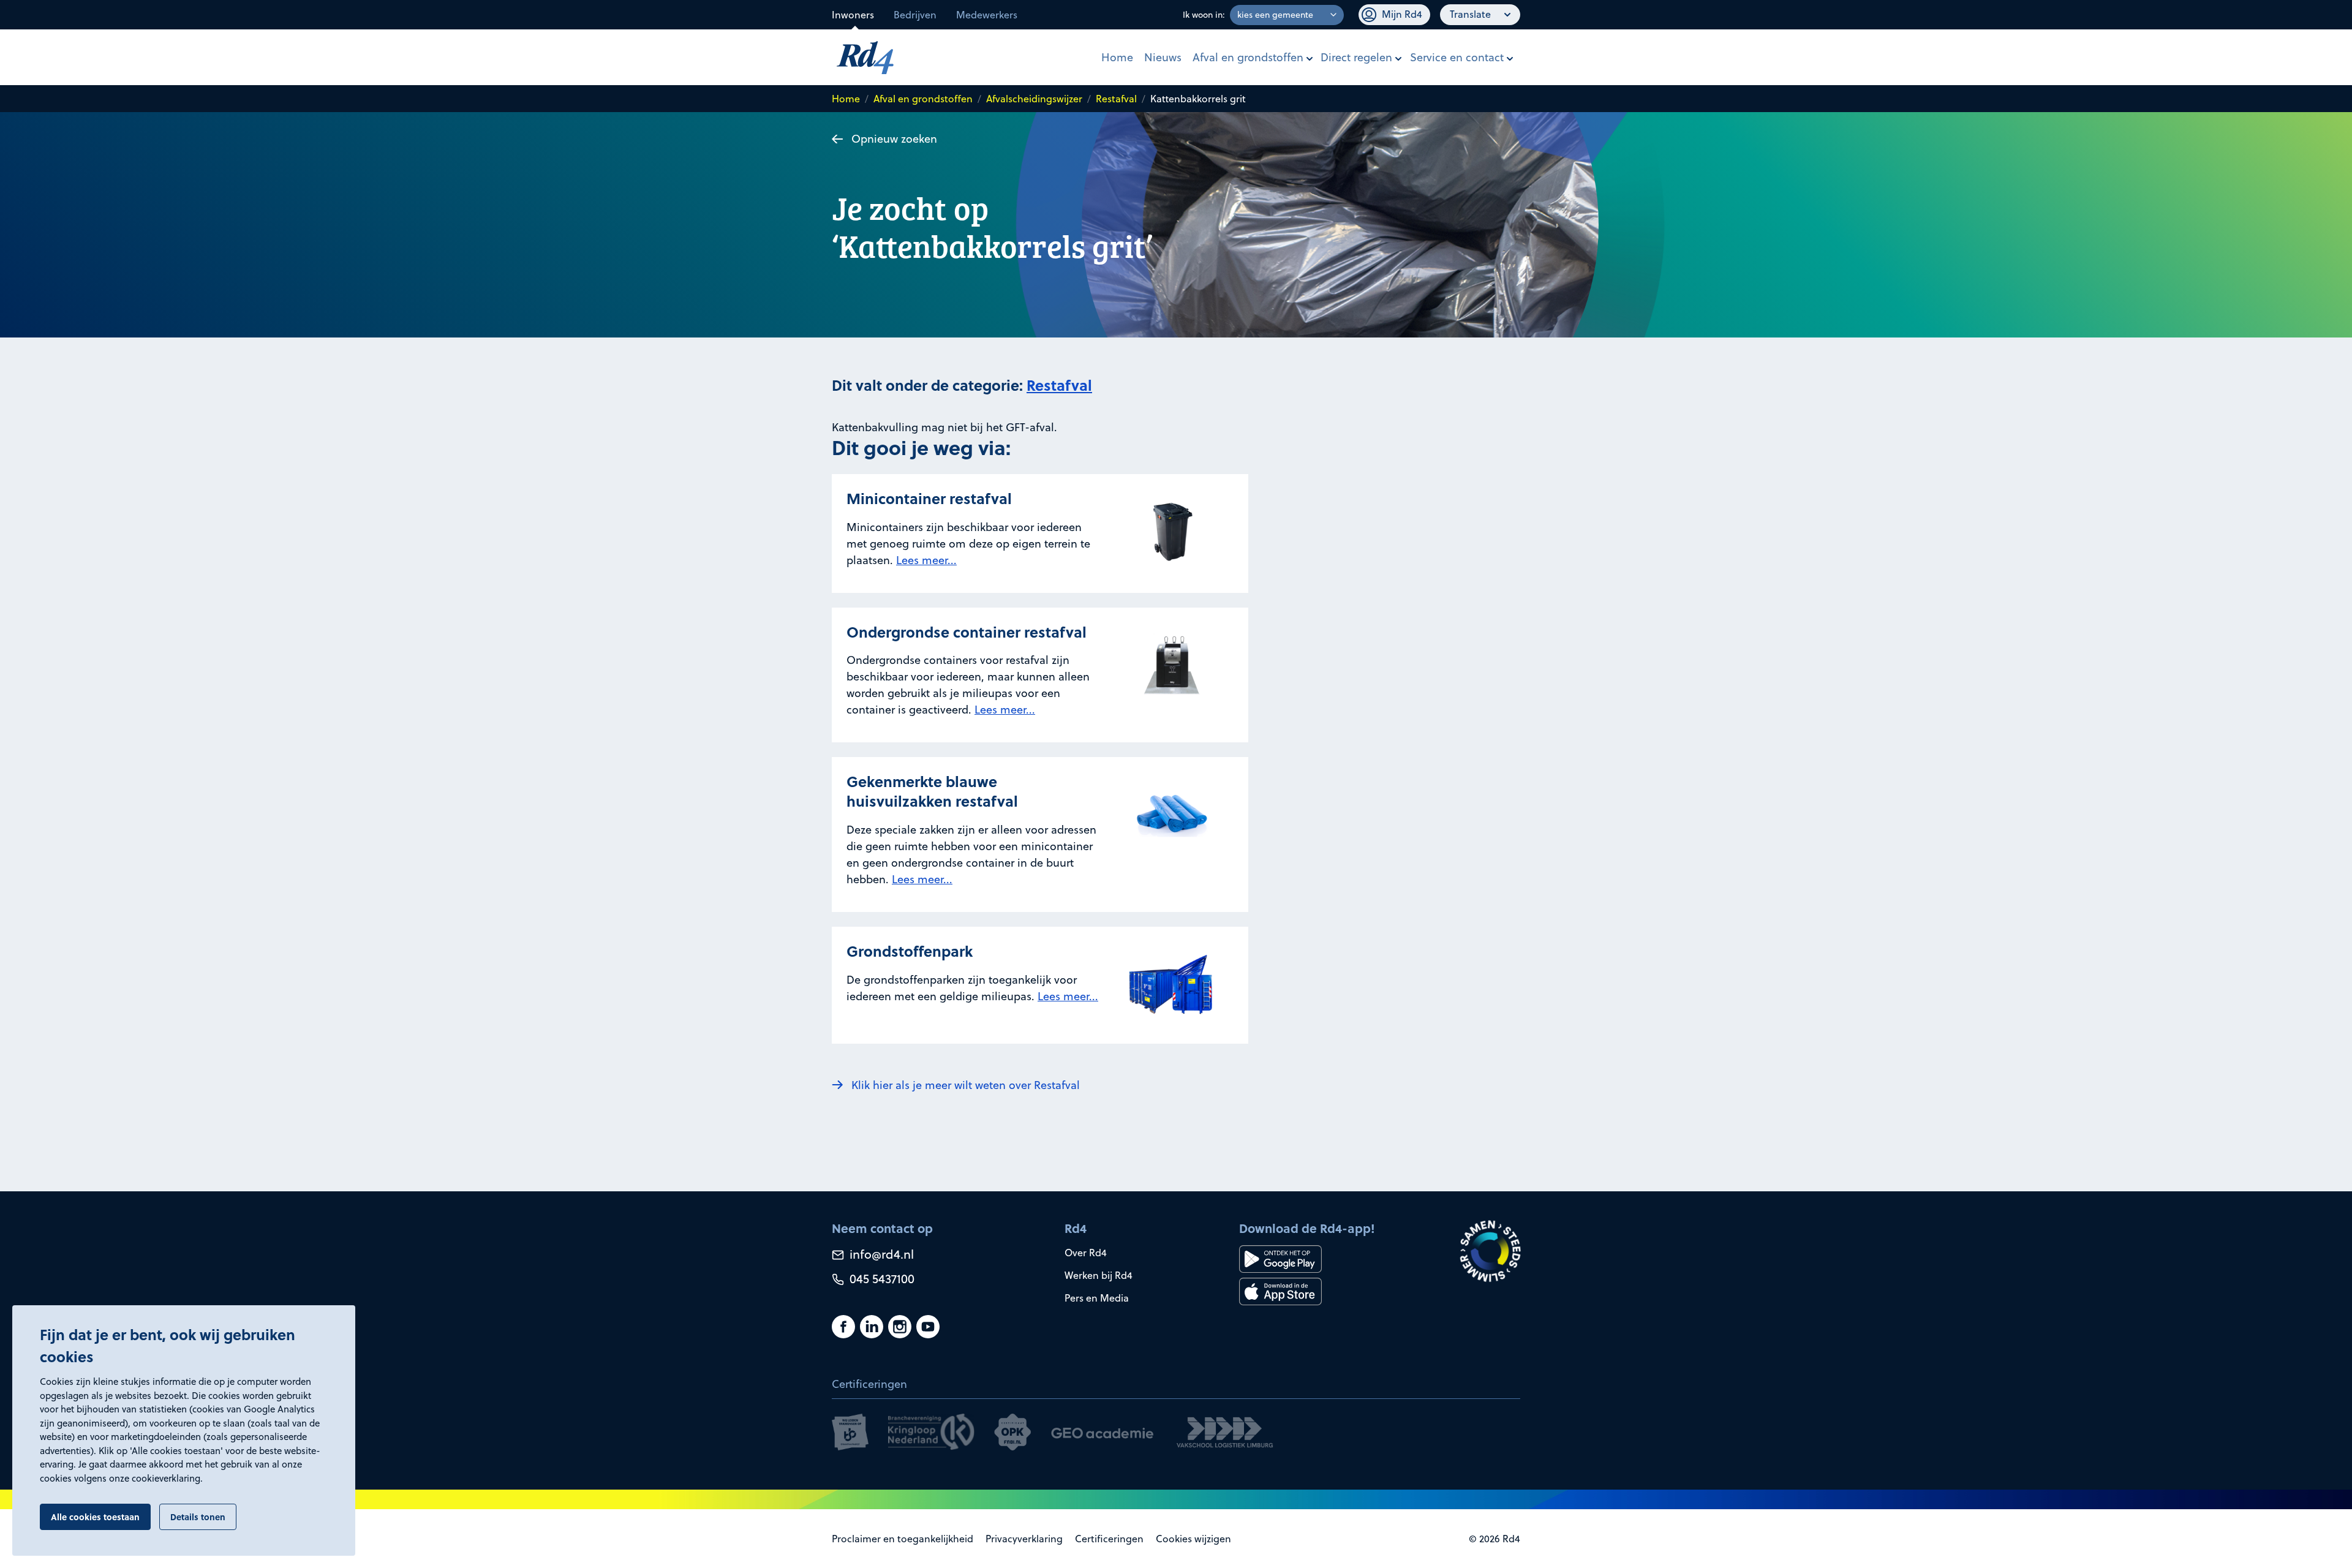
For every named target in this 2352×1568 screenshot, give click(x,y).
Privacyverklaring (1024, 1539)
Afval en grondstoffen (1248, 57)
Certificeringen (1109, 1539)
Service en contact (1457, 57)
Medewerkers (987, 15)
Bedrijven (915, 15)
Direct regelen (1356, 57)
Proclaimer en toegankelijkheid (903, 1539)
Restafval (1116, 99)
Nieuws (1163, 57)
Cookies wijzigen (1193, 1539)
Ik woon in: (1204, 15)
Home (1117, 57)
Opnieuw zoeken (894, 139)
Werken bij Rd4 (1099, 1275)
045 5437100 (880, 1279)
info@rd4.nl (880, 1254)
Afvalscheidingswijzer (1034, 99)
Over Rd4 (1086, 1253)
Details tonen (198, 1517)
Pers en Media (1097, 1298)
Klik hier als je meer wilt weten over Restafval (966, 1085)
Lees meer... (926, 560)
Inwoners (853, 15)
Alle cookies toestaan (95, 1517)
